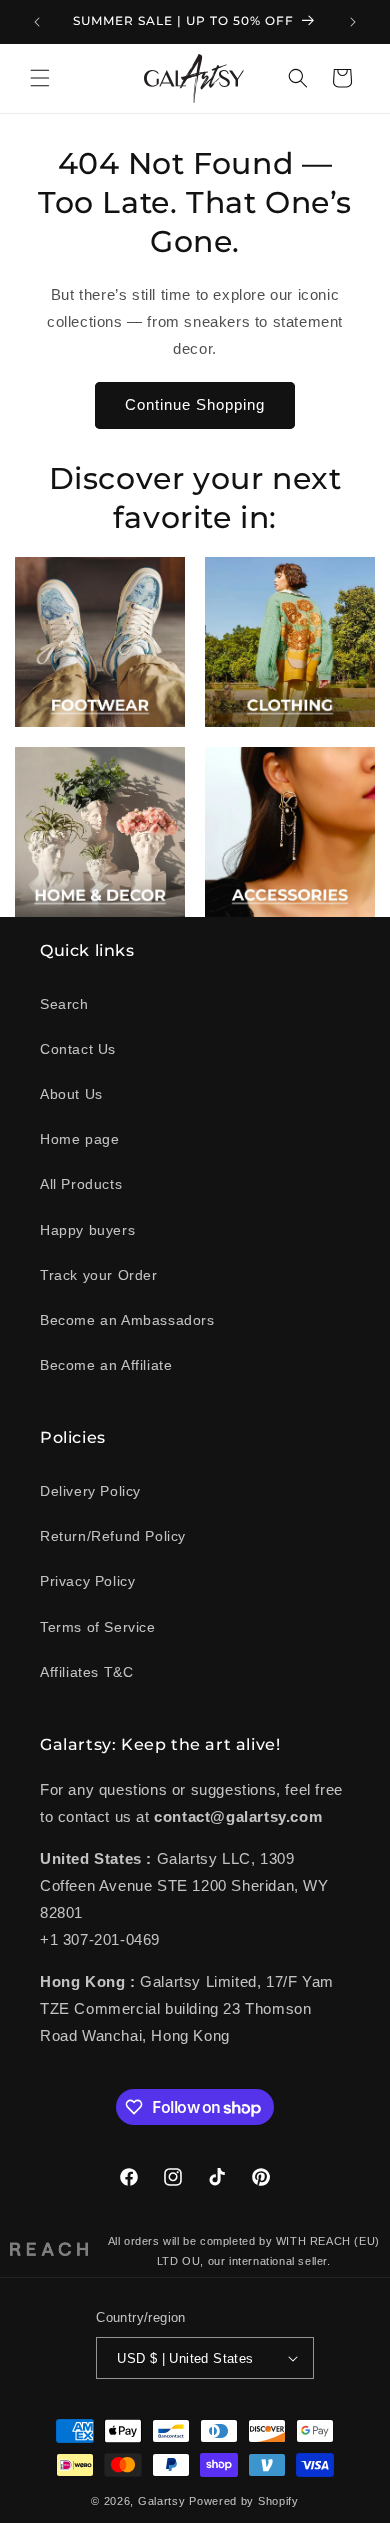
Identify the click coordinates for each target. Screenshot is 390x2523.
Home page (79, 1139)
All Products (81, 1184)
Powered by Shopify (244, 2501)
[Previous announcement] (37, 22)
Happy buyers (87, 1230)
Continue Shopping (195, 404)
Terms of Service (98, 1627)
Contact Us (78, 1049)
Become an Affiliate (106, 1365)
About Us (71, 1094)
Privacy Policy (87, 1581)
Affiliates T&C (86, 1672)
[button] (40, 78)
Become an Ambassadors (127, 1320)
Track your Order (99, 1275)
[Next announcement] (353, 22)
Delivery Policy (90, 1491)
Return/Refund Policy (113, 1536)
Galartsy (162, 2501)
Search (64, 1004)
